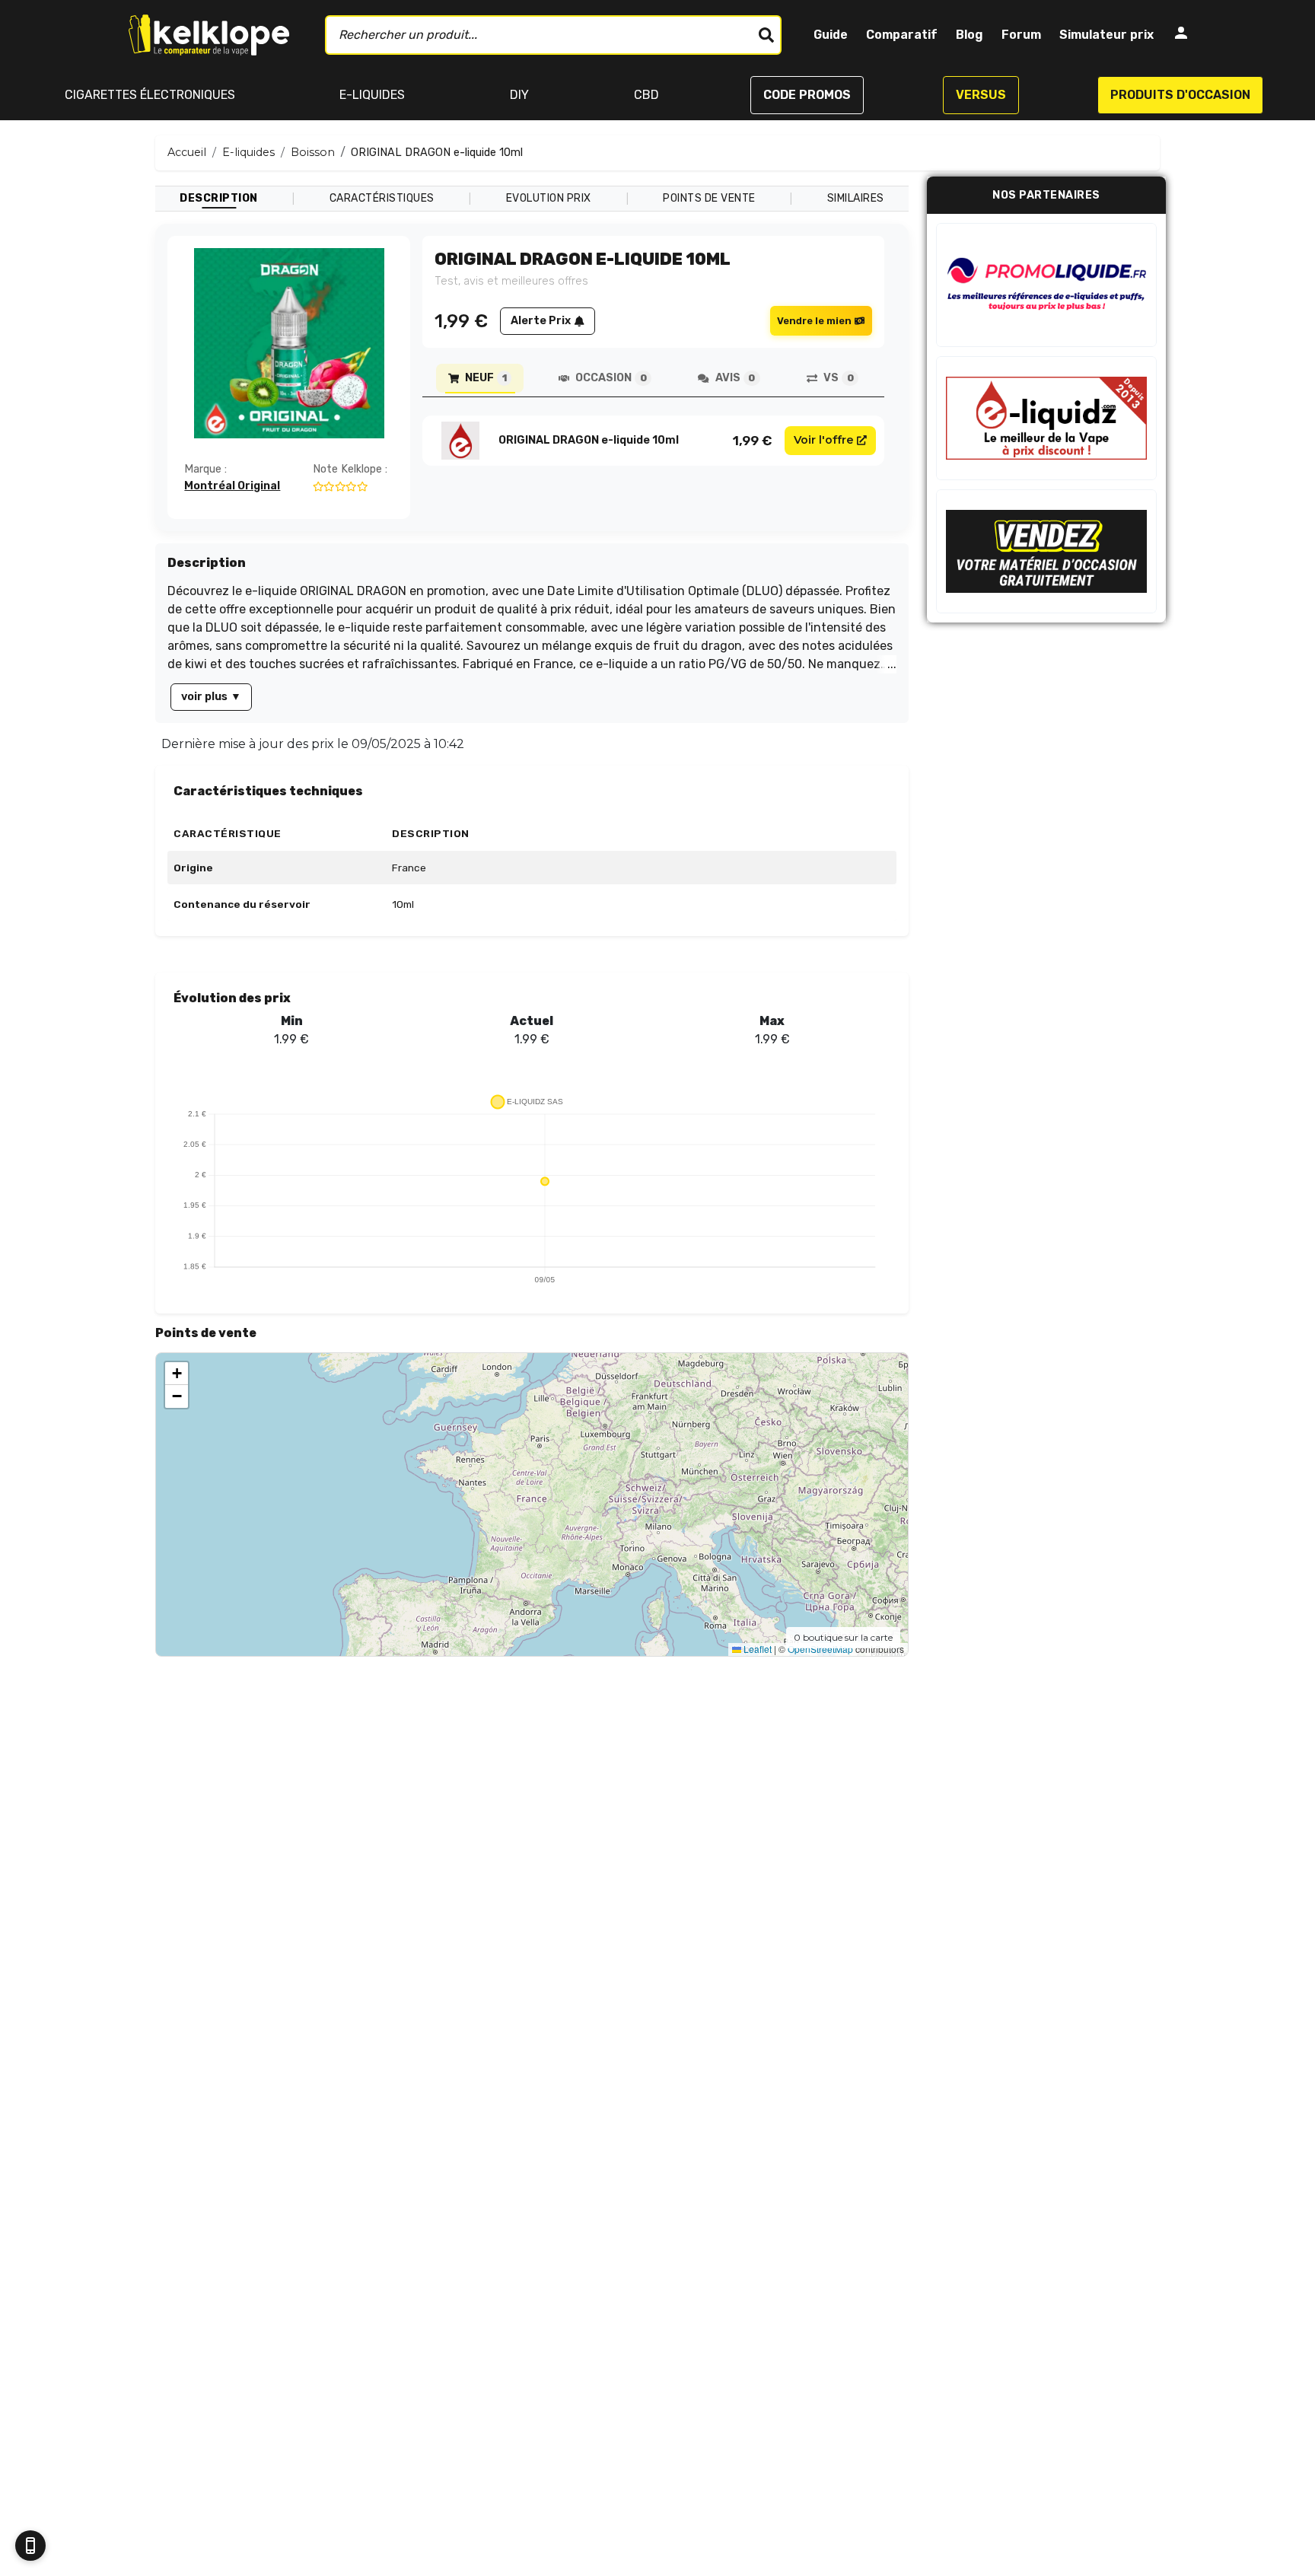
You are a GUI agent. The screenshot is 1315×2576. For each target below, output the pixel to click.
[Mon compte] (1181, 35)
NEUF (486, 378)
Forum (1021, 35)
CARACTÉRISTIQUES (382, 198)
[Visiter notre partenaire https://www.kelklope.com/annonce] (1046, 551)
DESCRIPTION (219, 198)
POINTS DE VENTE (709, 198)
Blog (970, 35)
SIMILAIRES (856, 198)
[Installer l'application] (30, 2546)
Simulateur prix (1106, 35)
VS (838, 378)
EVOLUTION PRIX (549, 198)
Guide (831, 35)
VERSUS (981, 95)
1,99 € (753, 441)
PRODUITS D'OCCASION (1180, 95)
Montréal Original (232, 486)
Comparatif (902, 35)
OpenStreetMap (820, 1649)
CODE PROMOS (807, 95)
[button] (177, 1374)
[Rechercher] (766, 35)
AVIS (735, 378)
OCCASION (611, 378)
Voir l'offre (824, 440)
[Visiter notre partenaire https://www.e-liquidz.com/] (1046, 418)
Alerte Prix (541, 321)
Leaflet (756, 1649)
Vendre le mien (814, 321)
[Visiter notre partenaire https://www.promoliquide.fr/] (1046, 285)
